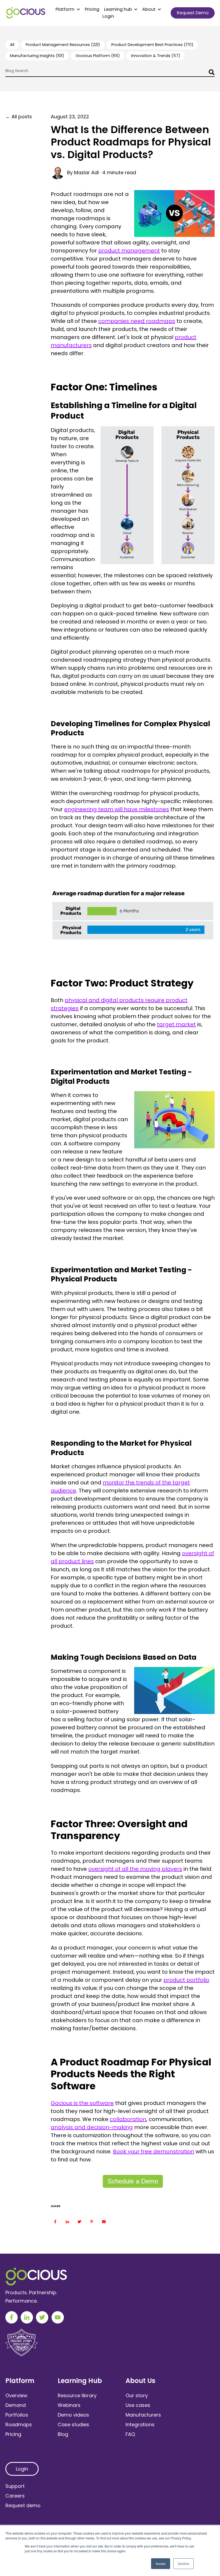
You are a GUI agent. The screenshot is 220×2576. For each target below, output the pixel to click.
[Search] (210, 73)
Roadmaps (19, 2424)
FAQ (130, 2434)
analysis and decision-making (92, 2127)
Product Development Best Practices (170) (152, 45)
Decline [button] (184, 2563)
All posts (22, 117)
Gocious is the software (82, 2103)
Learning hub (118, 9)
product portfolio (186, 1980)
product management (129, 251)
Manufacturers (143, 2415)
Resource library (77, 2395)
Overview (16, 2395)
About (149, 9)
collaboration (128, 2119)
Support (15, 2486)
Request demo (23, 2505)
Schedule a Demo (133, 2181)
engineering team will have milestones (117, 809)
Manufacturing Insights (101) (37, 56)
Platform (65, 9)
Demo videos (73, 2415)
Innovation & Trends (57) (156, 56)
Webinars (69, 2405)
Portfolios (17, 2415)
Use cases (138, 2405)
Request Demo (193, 13)
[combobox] (110, 72)
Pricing (92, 9)
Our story (137, 2395)
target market (176, 1024)
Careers (15, 2496)
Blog (63, 2434)
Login (108, 16)
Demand (16, 2405)
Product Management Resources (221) (63, 45)
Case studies (73, 2424)
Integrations (140, 2424)
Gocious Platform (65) (98, 56)
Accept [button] (161, 2563)
